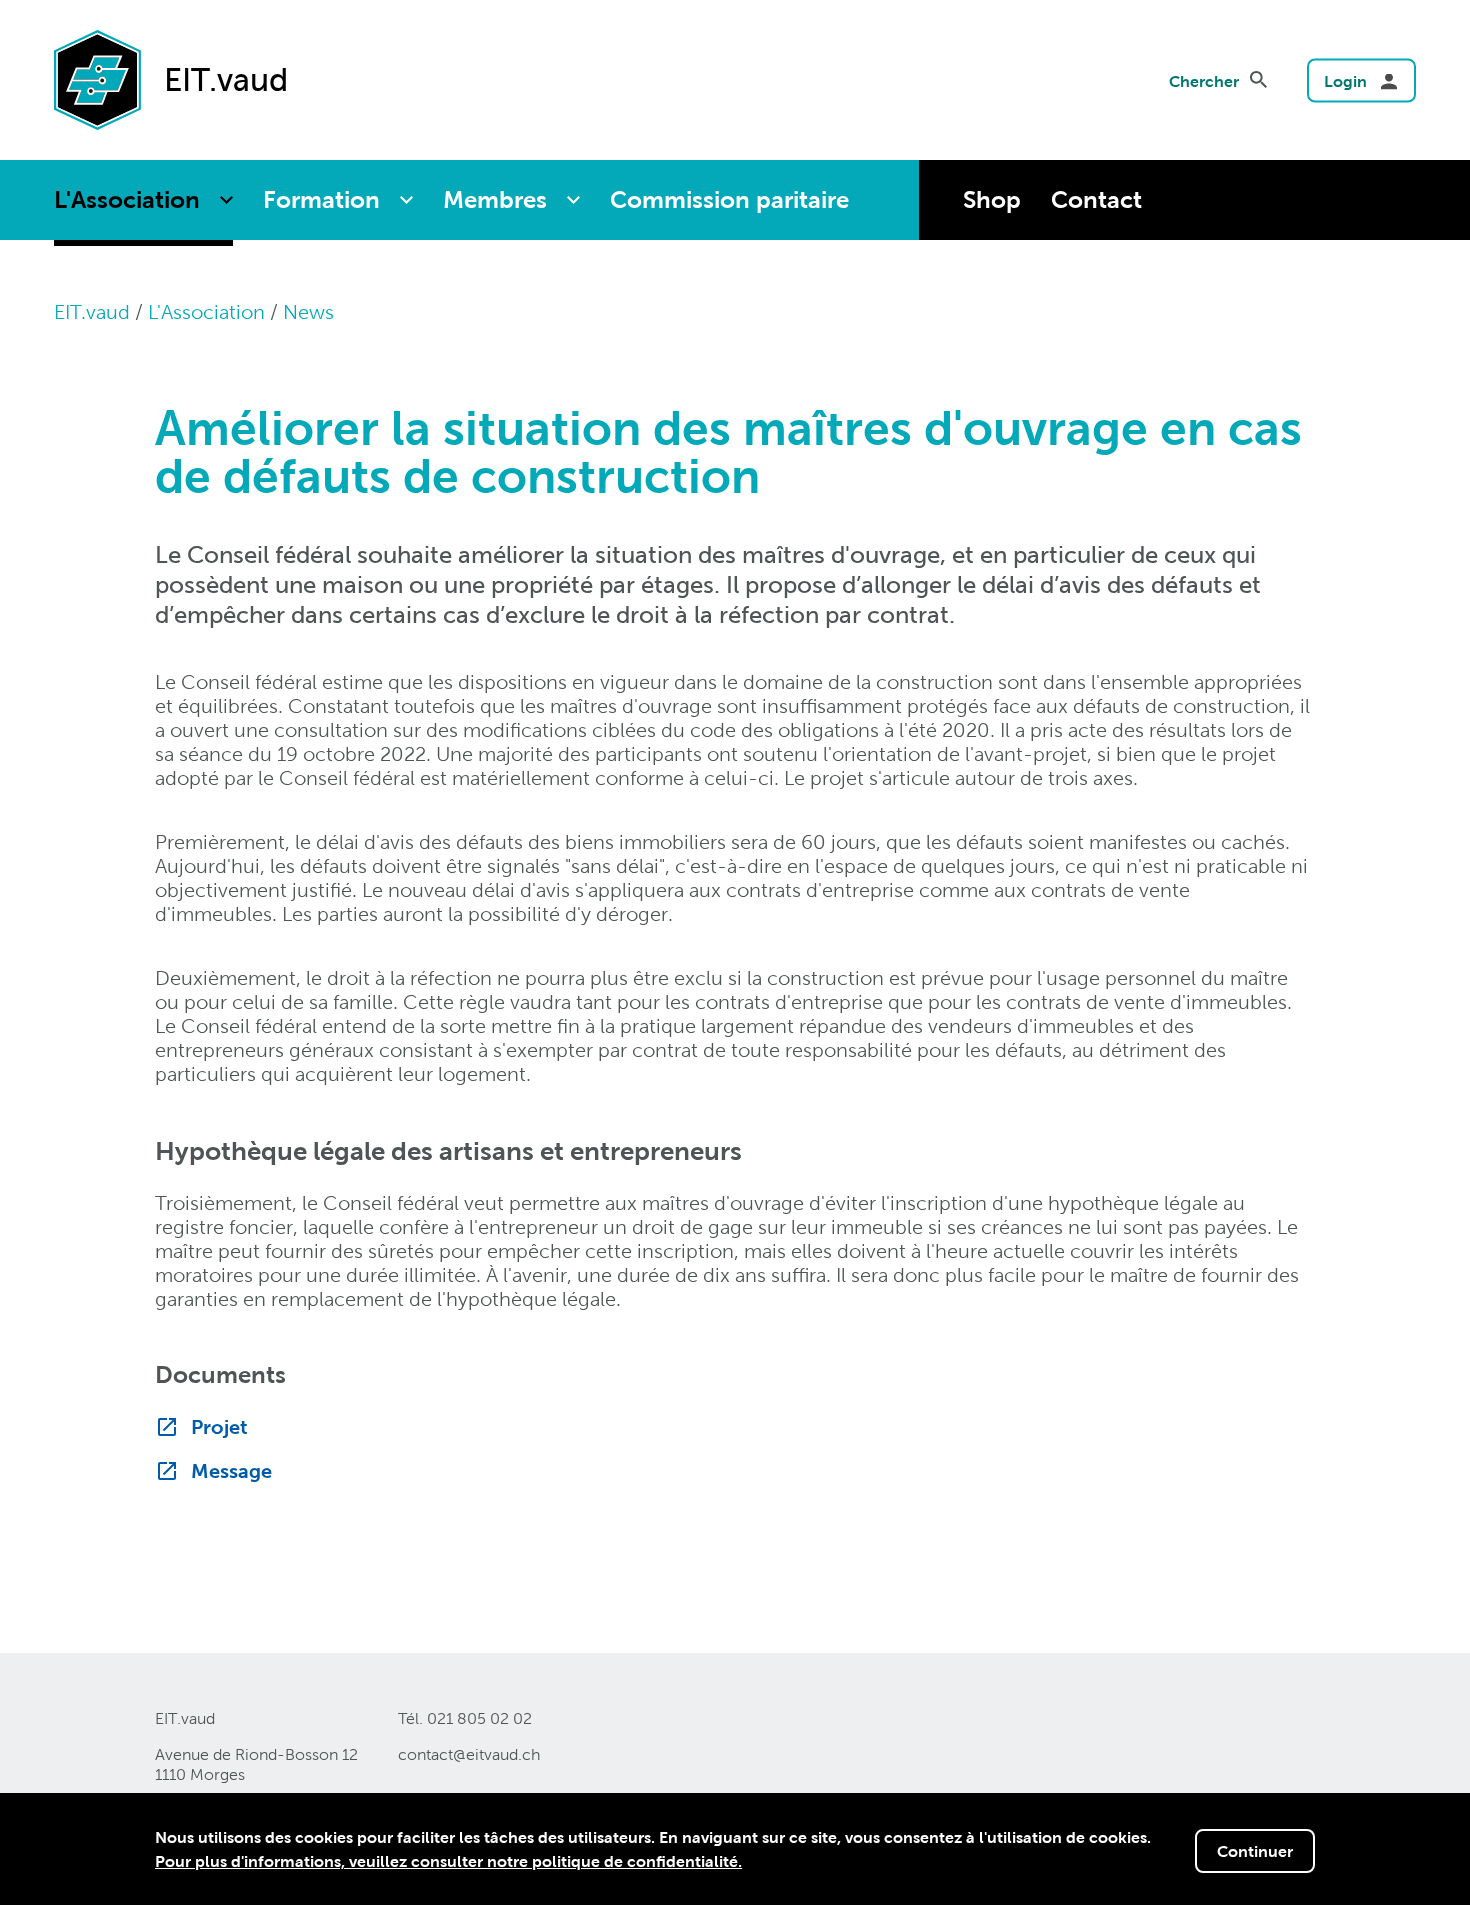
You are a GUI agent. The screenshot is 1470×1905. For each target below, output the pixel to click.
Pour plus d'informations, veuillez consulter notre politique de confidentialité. (448, 1861)
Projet (219, 1427)
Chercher (1204, 81)
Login (1345, 81)
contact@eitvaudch (469, 1754)
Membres (495, 199)
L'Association (127, 199)
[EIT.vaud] (97, 78)
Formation (321, 199)
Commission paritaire (729, 199)
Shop (992, 199)
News (308, 312)
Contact (1096, 199)
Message (231, 1471)
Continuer (1255, 1851)
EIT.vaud (92, 312)
